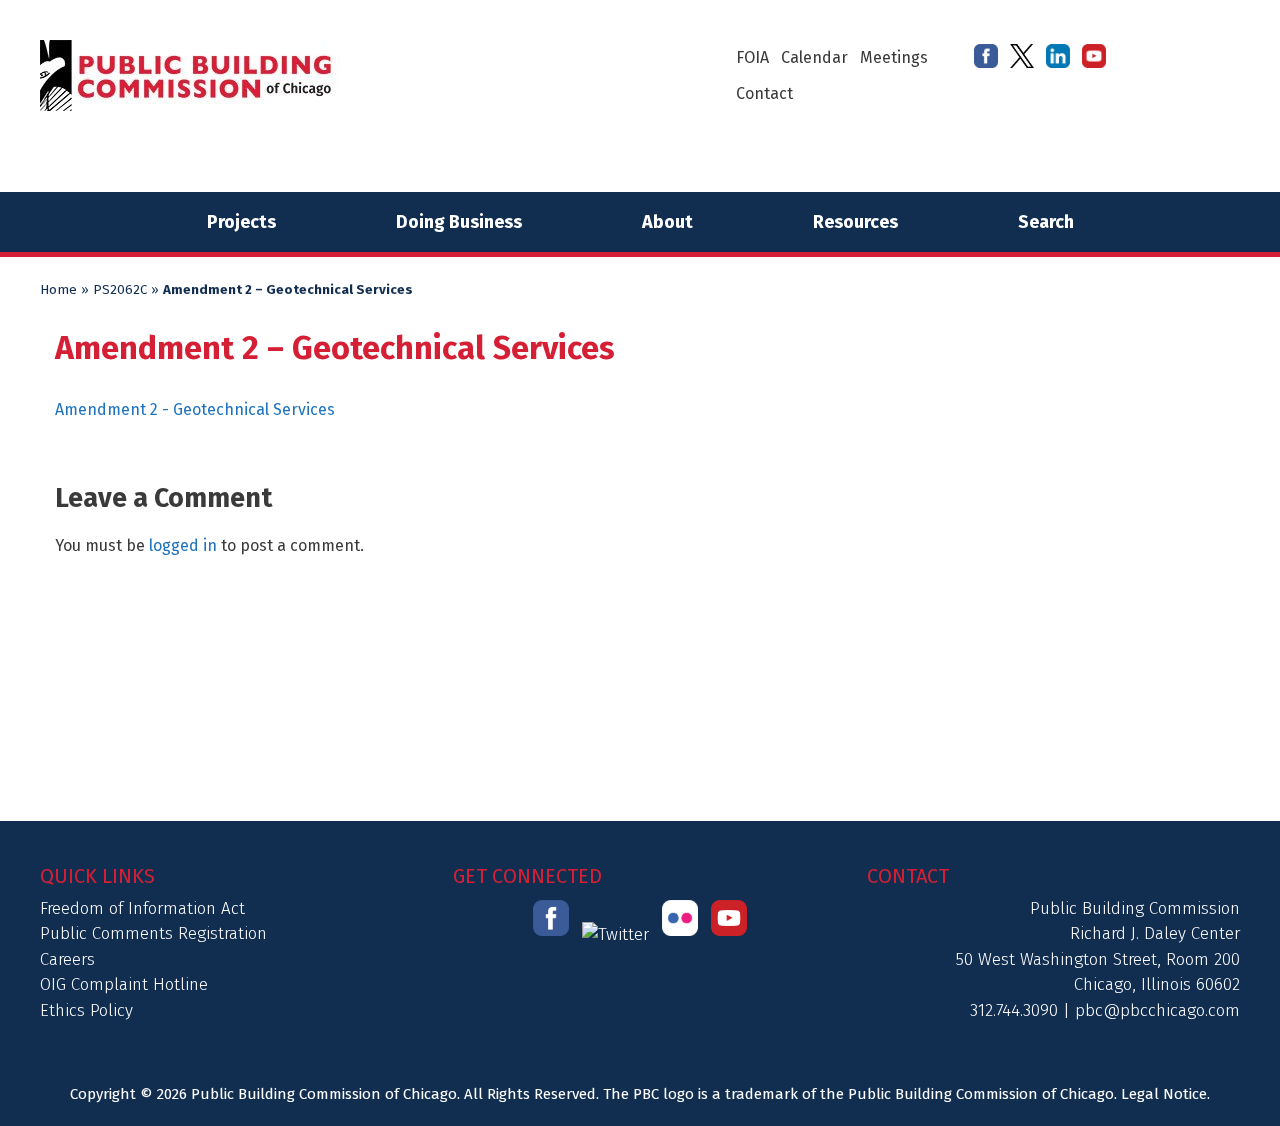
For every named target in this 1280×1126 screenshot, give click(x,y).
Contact (764, 93)
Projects (241, 222)
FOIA (752, 57)
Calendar (814, 57)
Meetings (894, 57)
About (667, 222)
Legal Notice (1164, 1094)
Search (1046, 222)
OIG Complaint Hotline (124, 984)
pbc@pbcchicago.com (1157, 1010)
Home (58, 290)
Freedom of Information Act (142, 908)
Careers (67, 959)
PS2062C (120, 290)
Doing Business (459, 222)
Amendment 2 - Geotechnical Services (195, 409)
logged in (183, 545)
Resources (855, 222)
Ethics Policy (86, 1010)
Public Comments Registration (153, 933)
